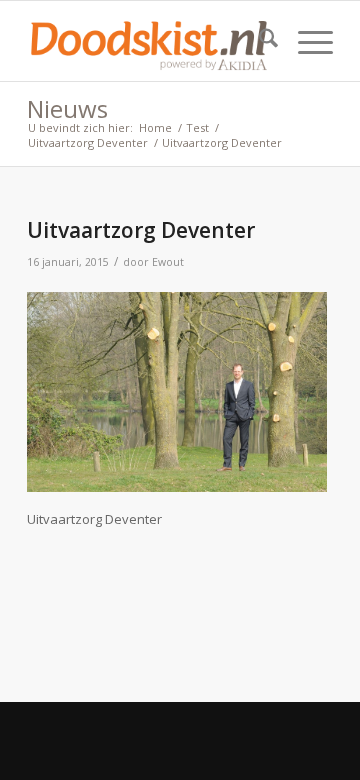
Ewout (168, 262)
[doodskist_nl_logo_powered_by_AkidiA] (149, 41)
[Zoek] (258, 41)
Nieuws (67, 108)
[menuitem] (258, 41)
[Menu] (305, 41)
